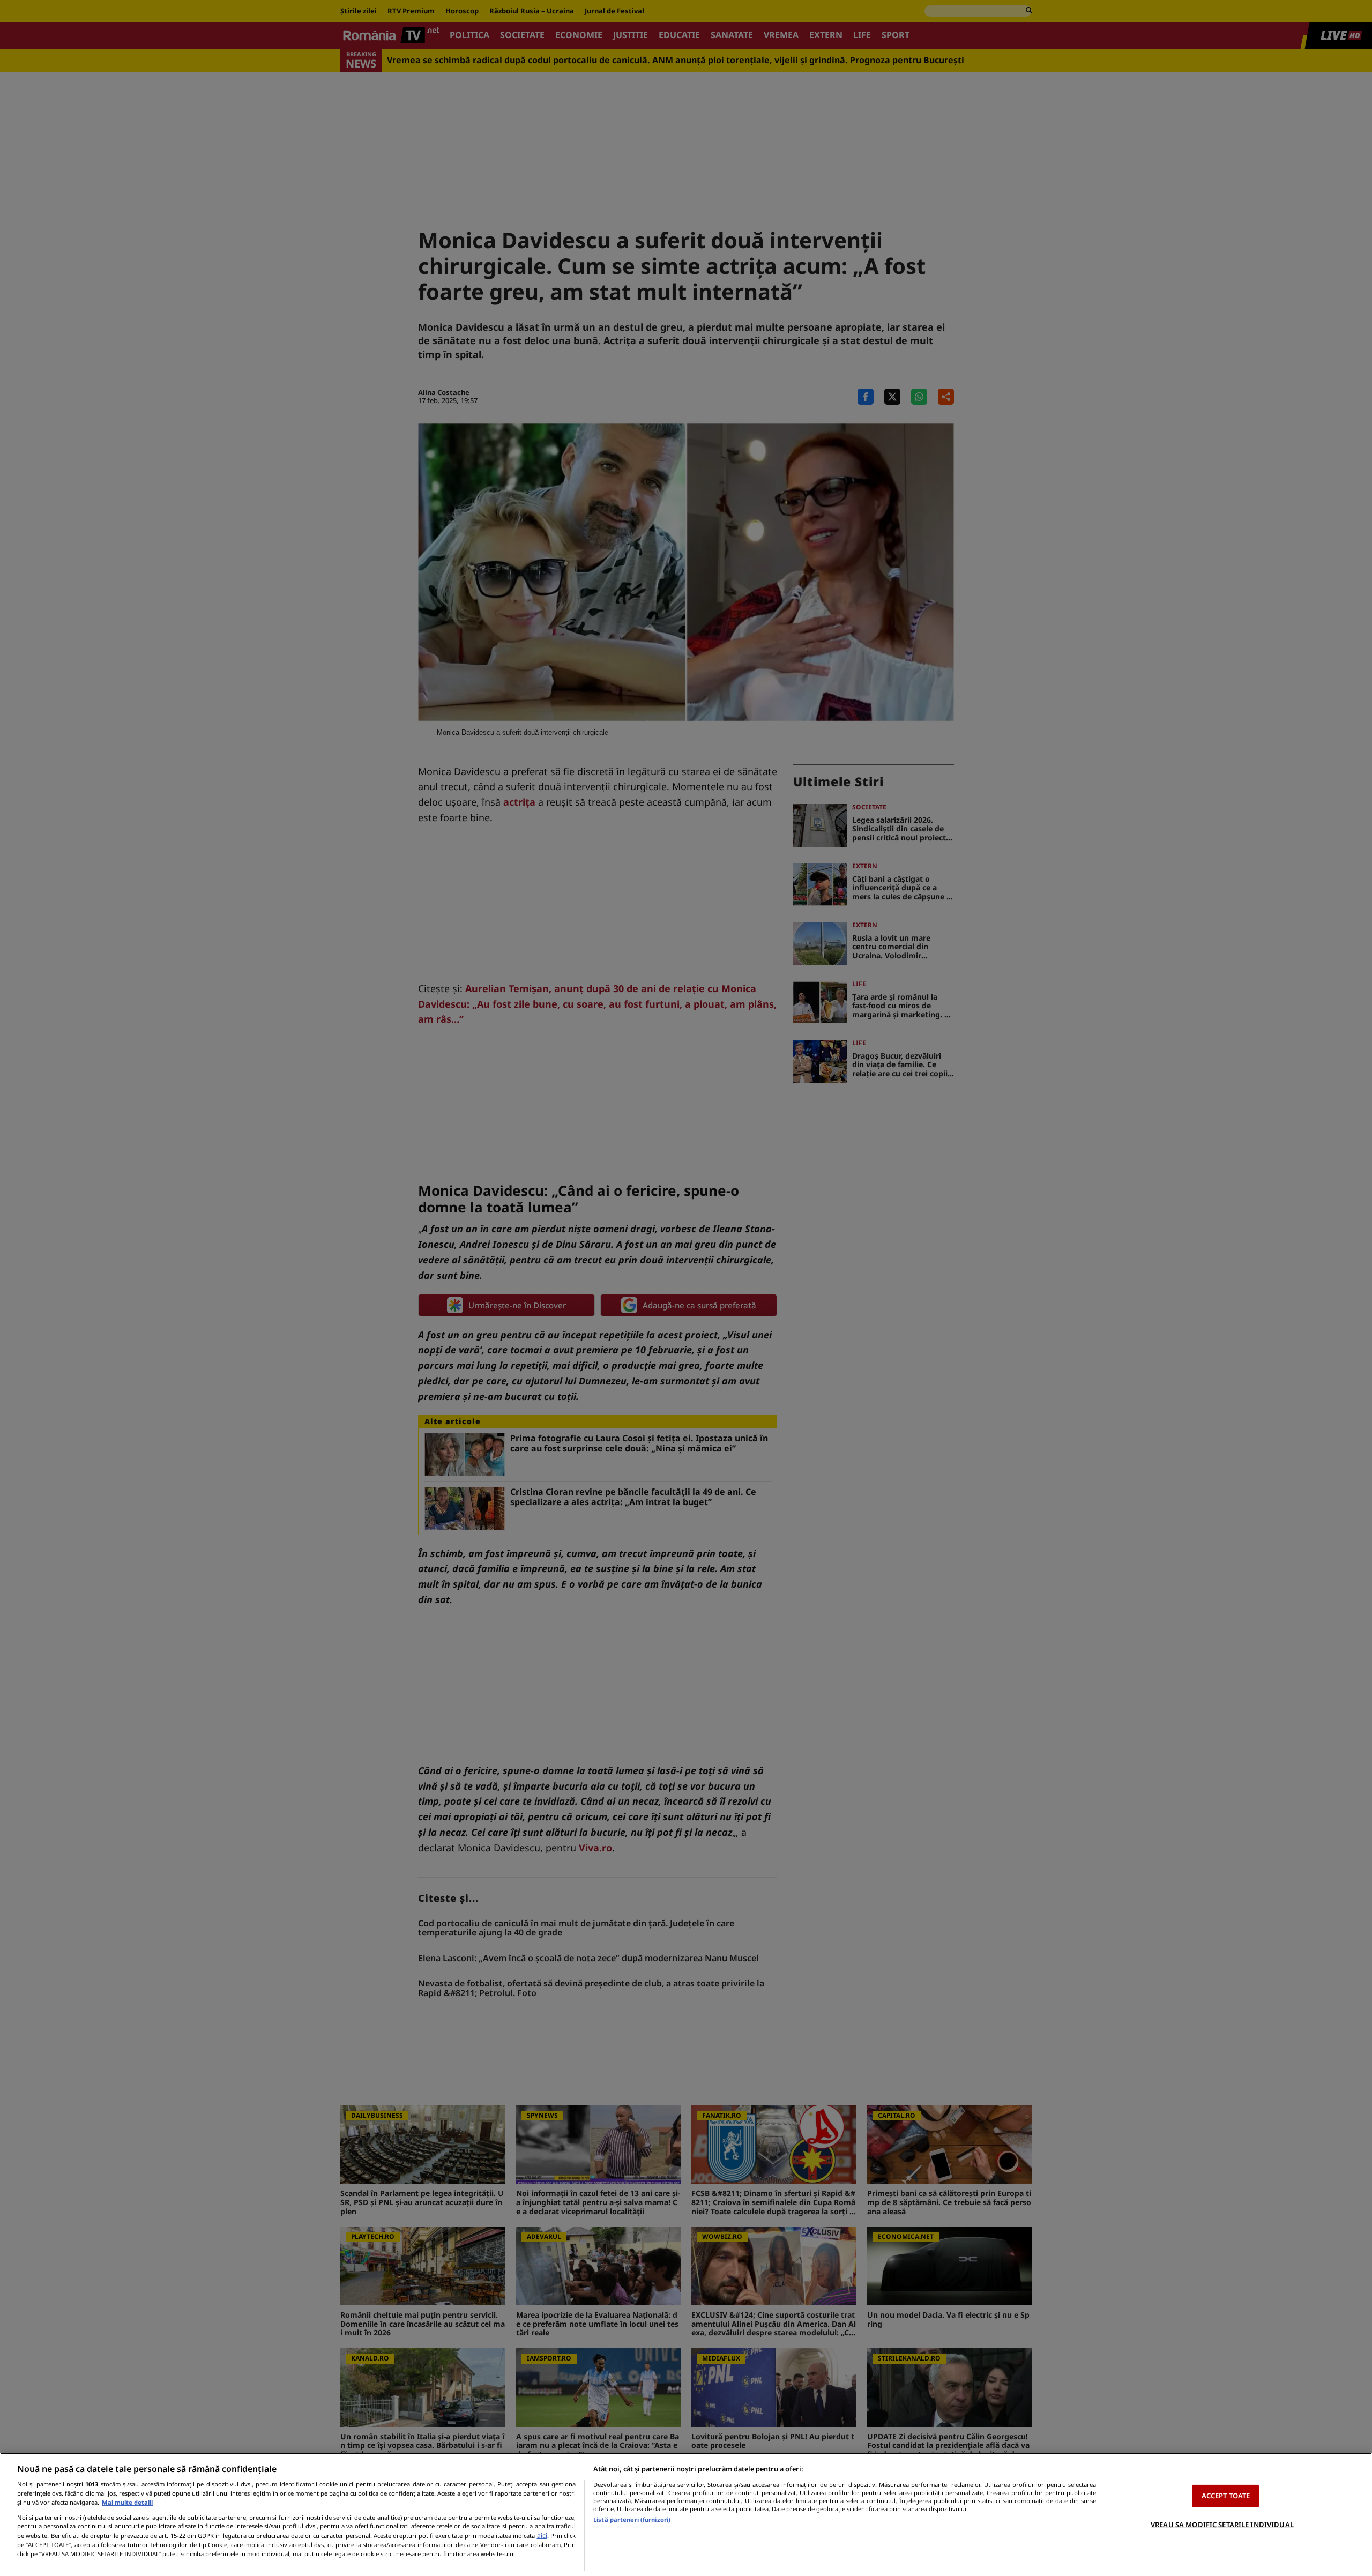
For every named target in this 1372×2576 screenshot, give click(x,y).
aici (542, 2536)
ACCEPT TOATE (1226, 2496)
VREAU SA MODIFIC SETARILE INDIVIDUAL (1222, 2525)
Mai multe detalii (127, 2502)
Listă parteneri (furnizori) (632, 2519)
